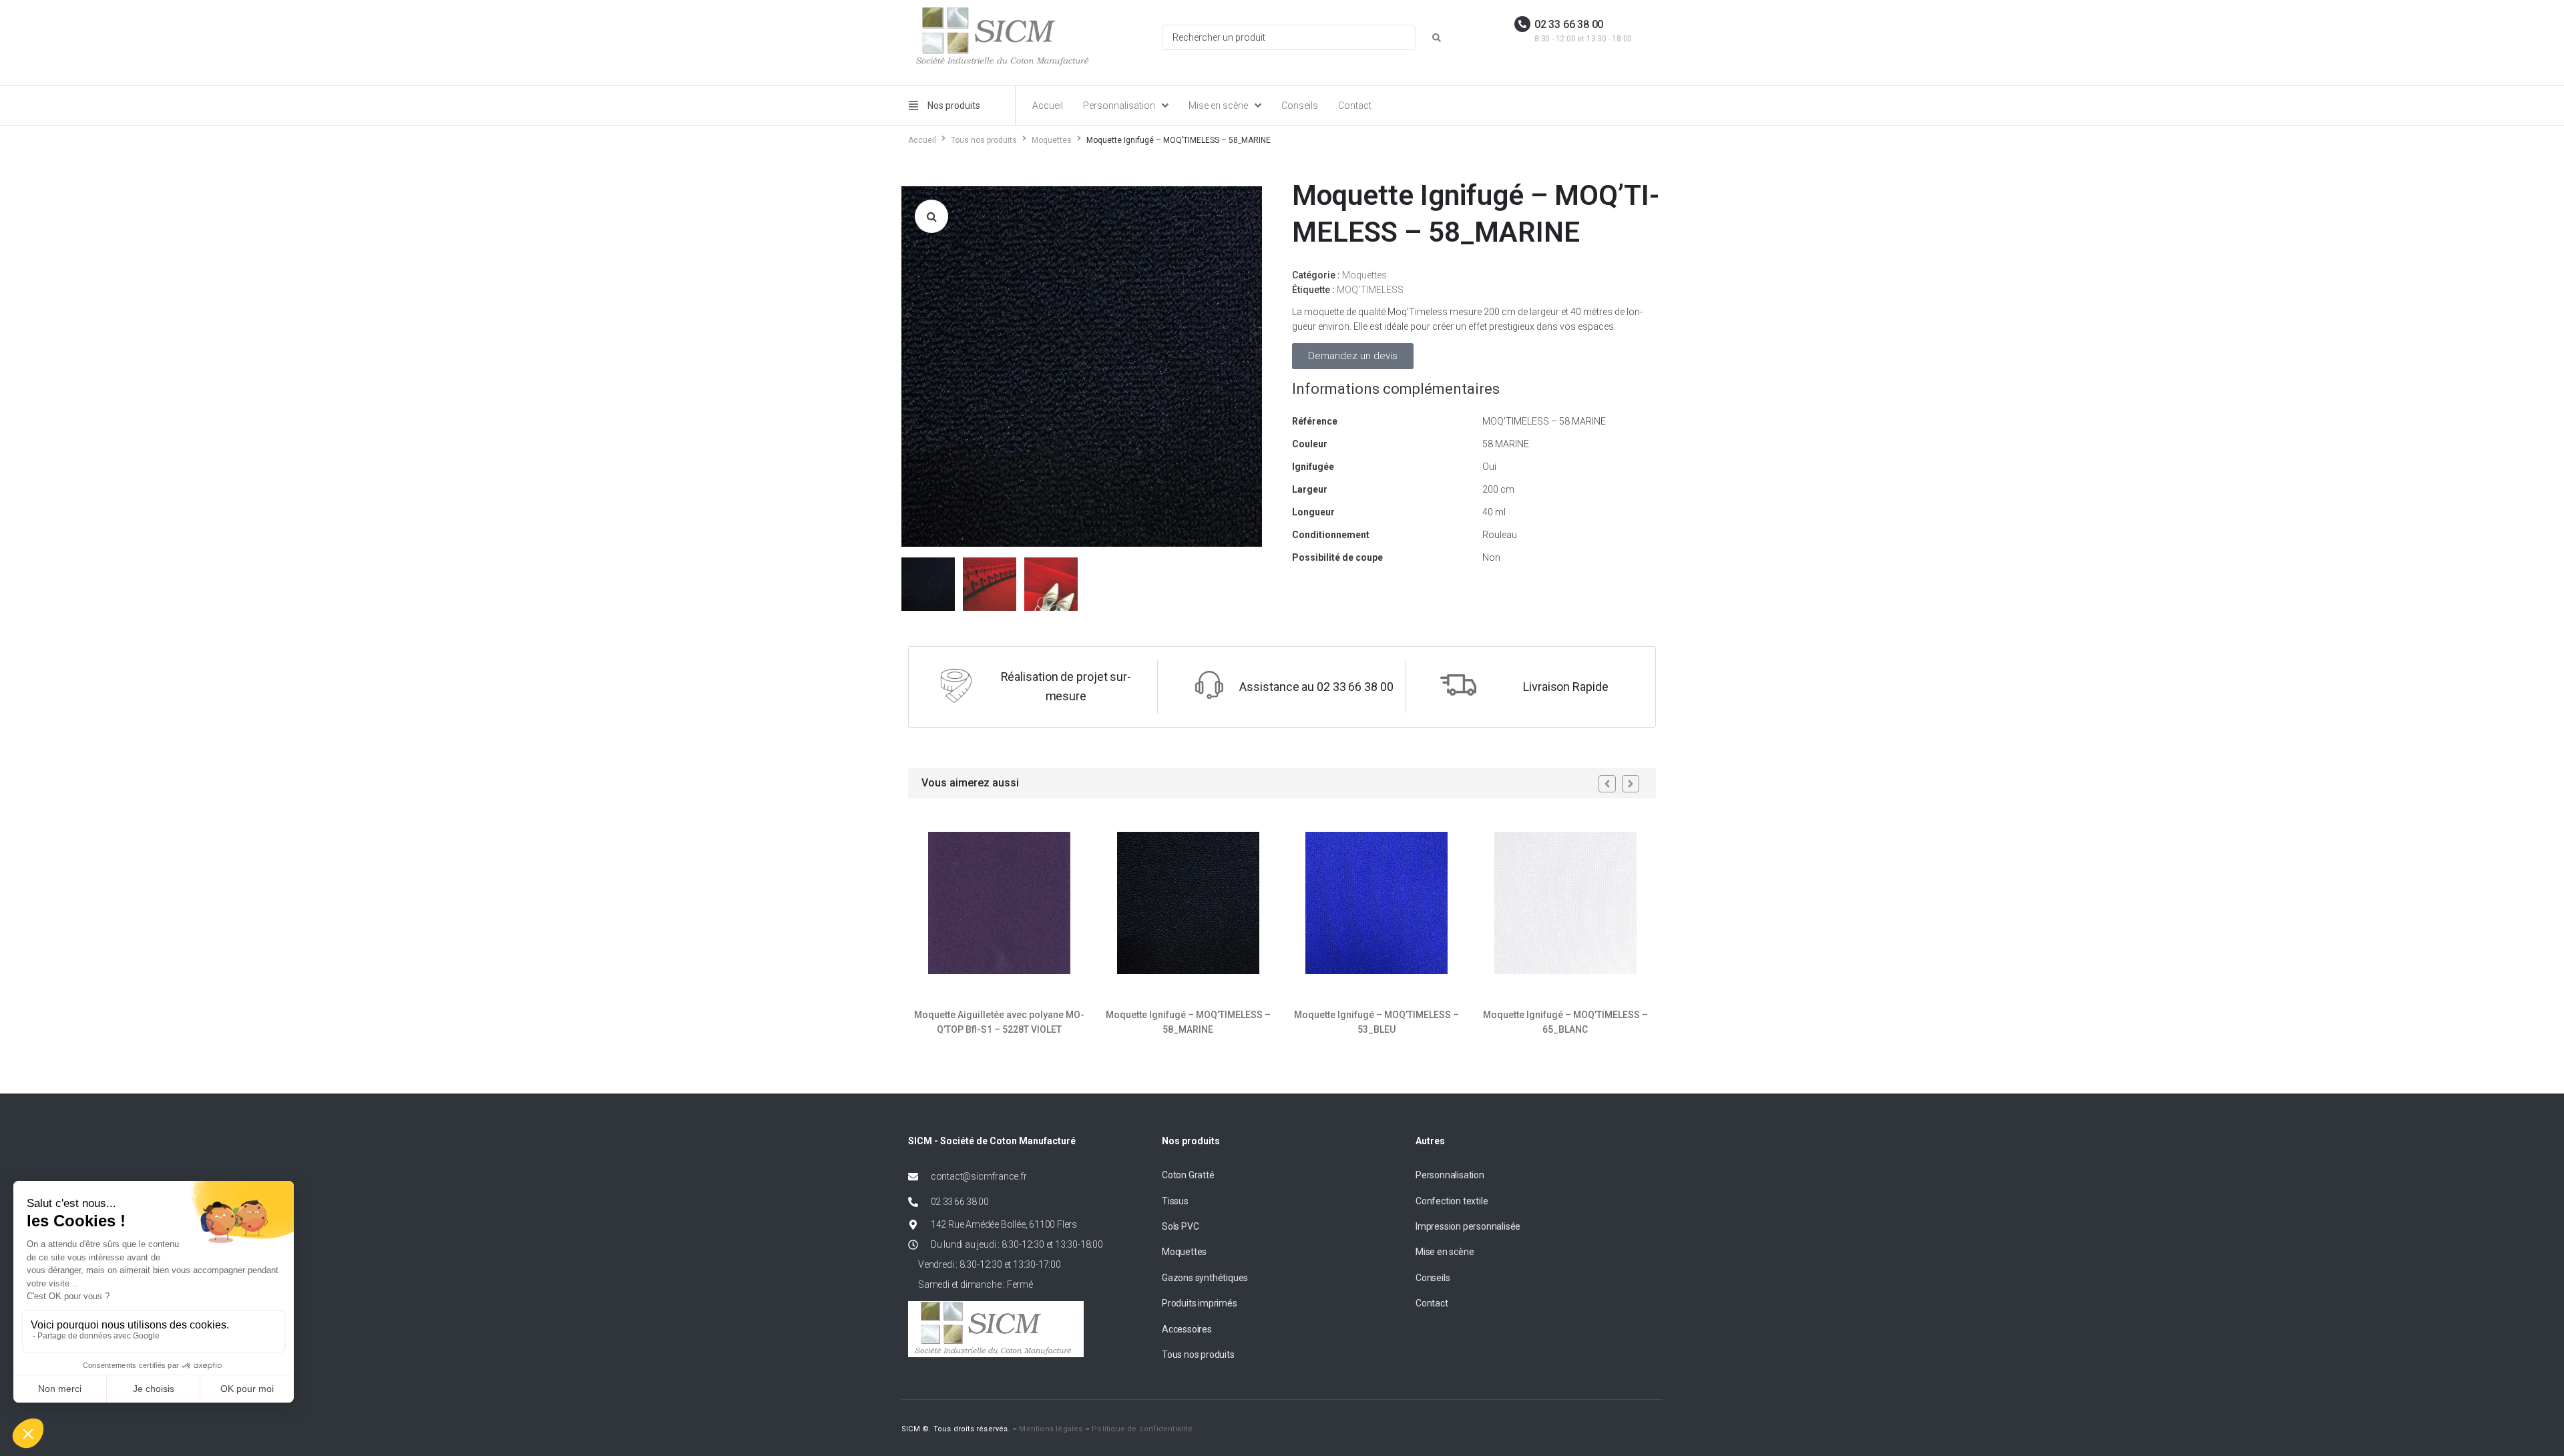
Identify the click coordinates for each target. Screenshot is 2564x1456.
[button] (931, 216)
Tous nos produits (984, 140)
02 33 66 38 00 (1569, 24)
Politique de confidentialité (1142, 1429)
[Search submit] (1437, 38)
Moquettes (1052, 140)
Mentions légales (1051, 1429)
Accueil (922, 140)
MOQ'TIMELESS (1370, 290)
